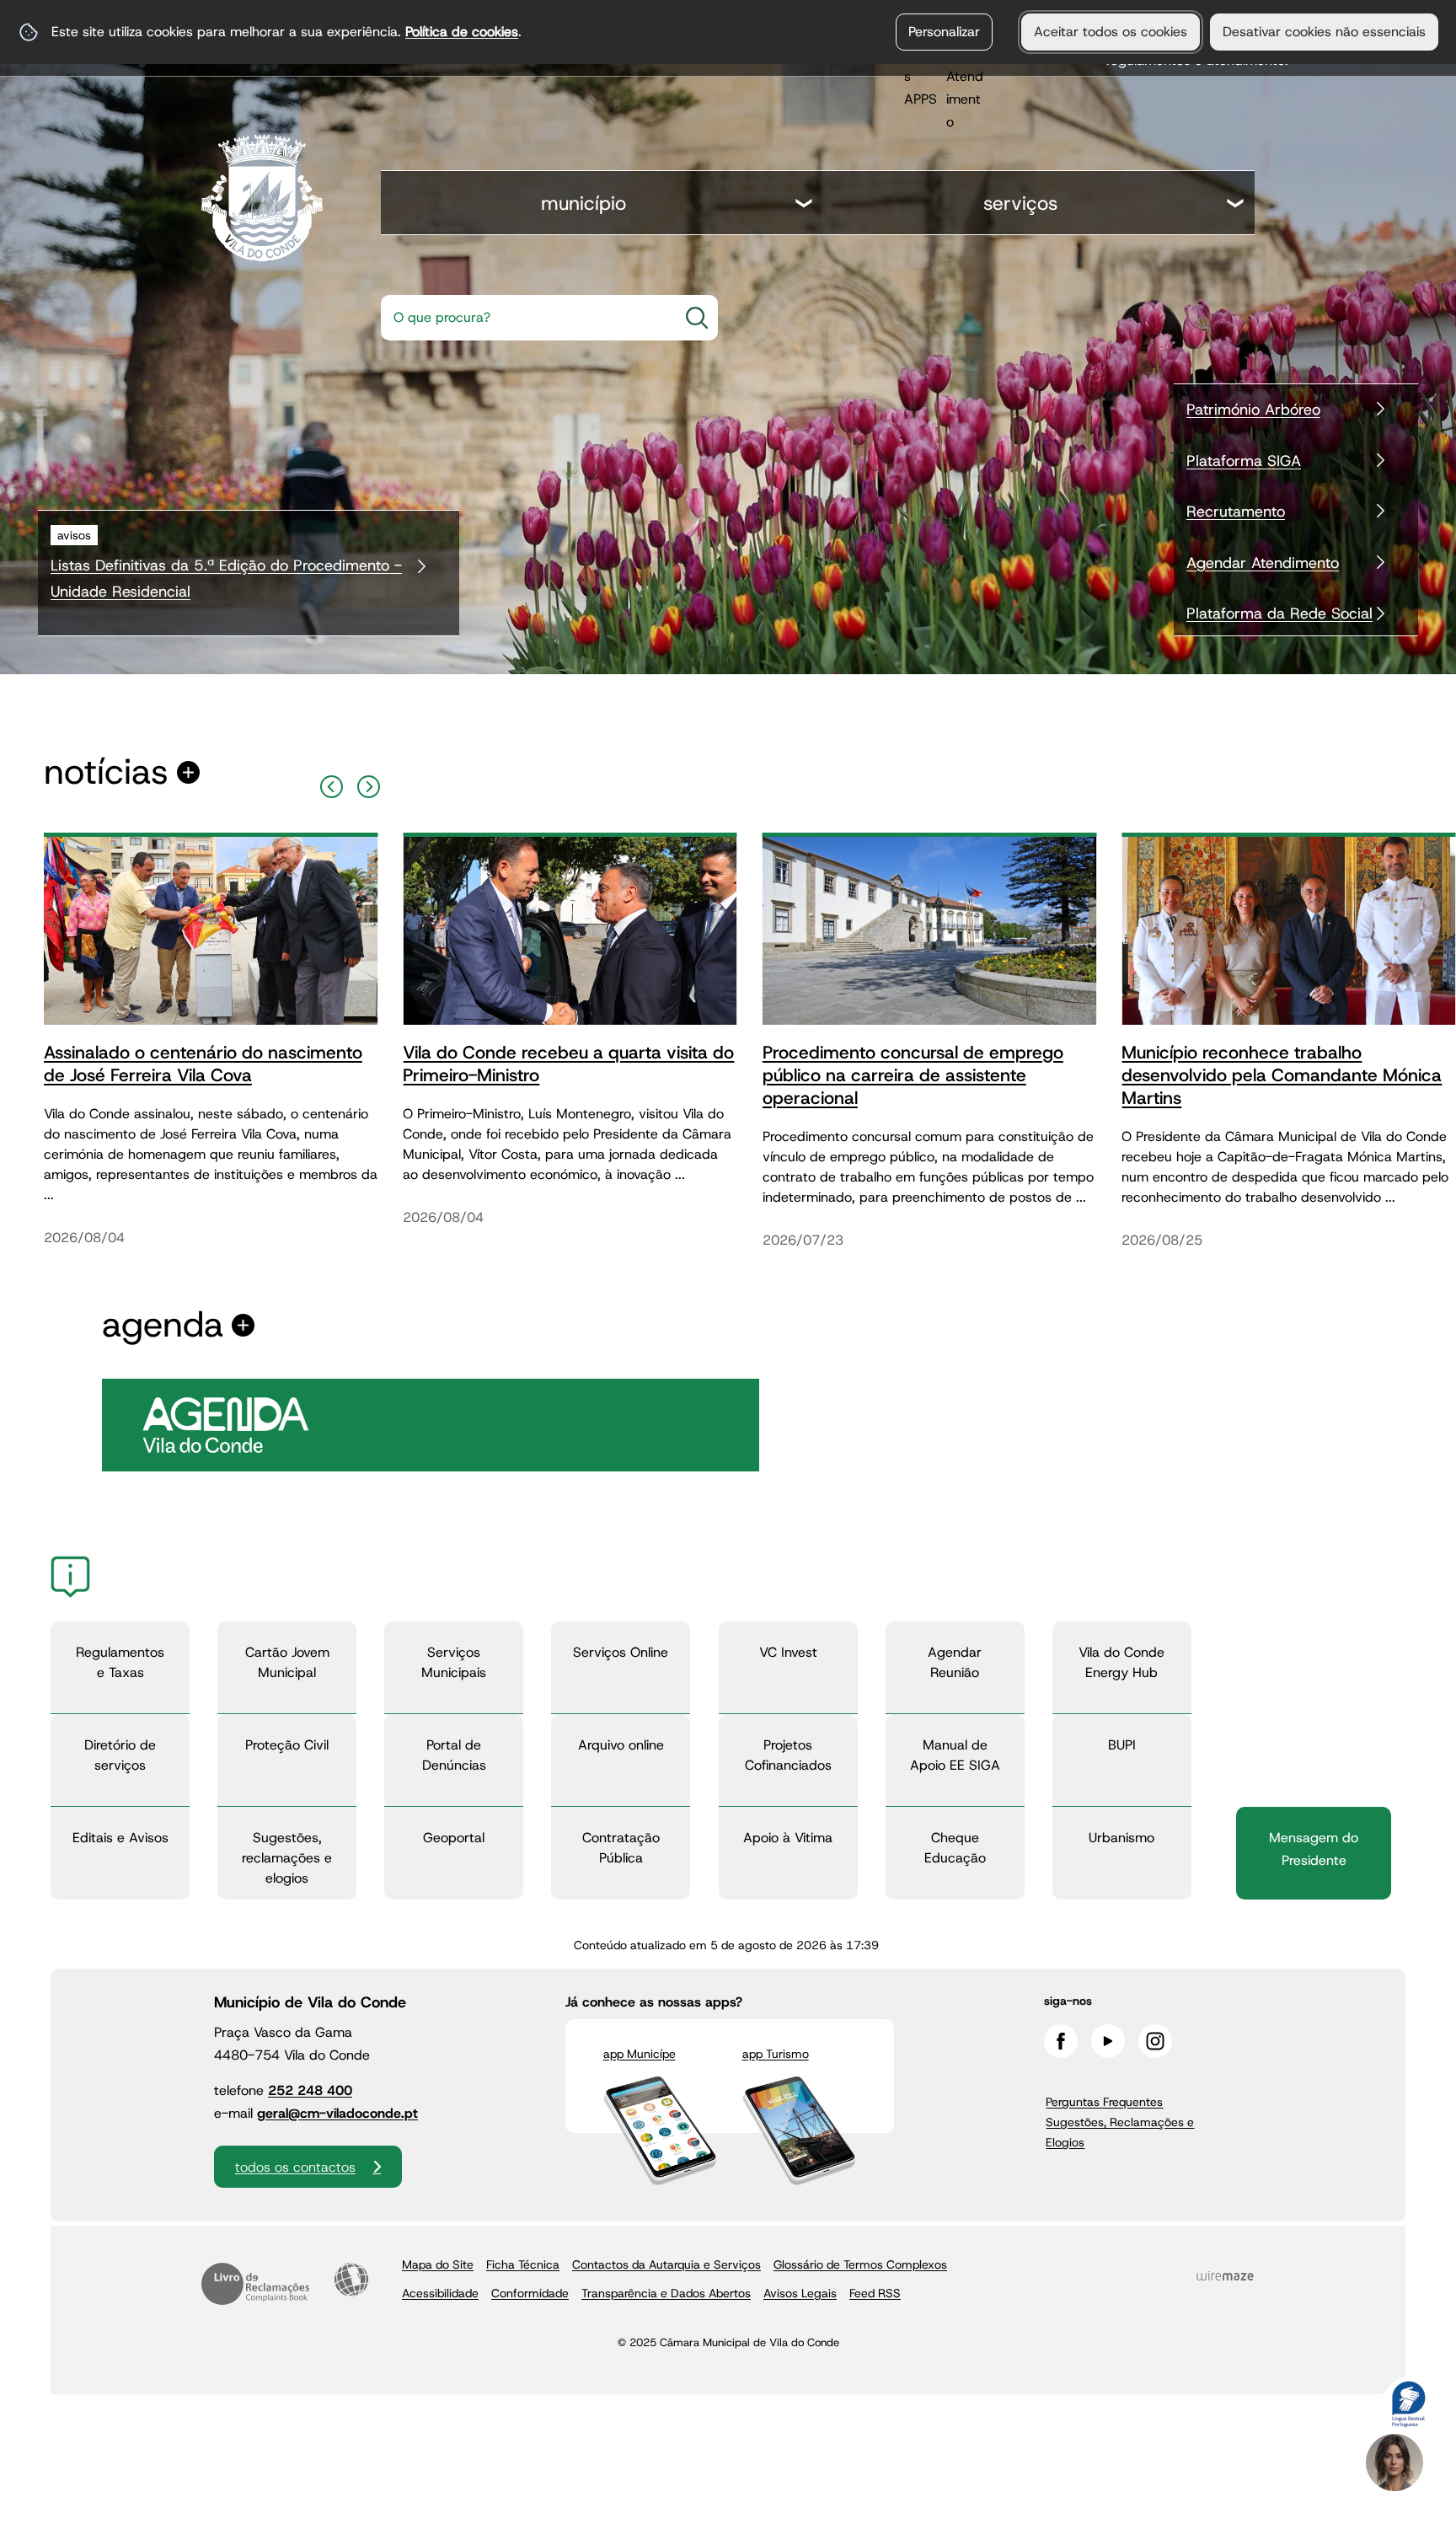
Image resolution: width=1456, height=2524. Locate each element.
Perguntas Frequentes (1104, 2102)
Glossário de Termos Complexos (860, 2264)
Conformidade (530, 2293)
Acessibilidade (351, 2280)
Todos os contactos (295, 2167)
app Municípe (640, 2054)
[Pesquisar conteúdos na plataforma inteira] (697, 318)
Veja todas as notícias (106, 772)
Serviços (1020, 203)
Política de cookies (462, 32)
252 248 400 (310, 2090)
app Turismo (776, 2054)
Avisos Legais (800, 2293)
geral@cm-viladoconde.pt (337, 2113)
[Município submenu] (805, 205)
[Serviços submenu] (1236, 205)
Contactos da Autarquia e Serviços (666, 2264)
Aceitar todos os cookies (1111, 32)
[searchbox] (524, 318)
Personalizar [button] (944, 32)
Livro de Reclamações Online (255, 2284)
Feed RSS (875, 2293)
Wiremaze (1225, 2275)
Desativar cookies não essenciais (1324, 32)
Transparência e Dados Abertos (666, 2293)
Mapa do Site (438, 2264)
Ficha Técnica (523, 2264)
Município (583, 203)
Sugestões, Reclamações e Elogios (1120, 2132)
